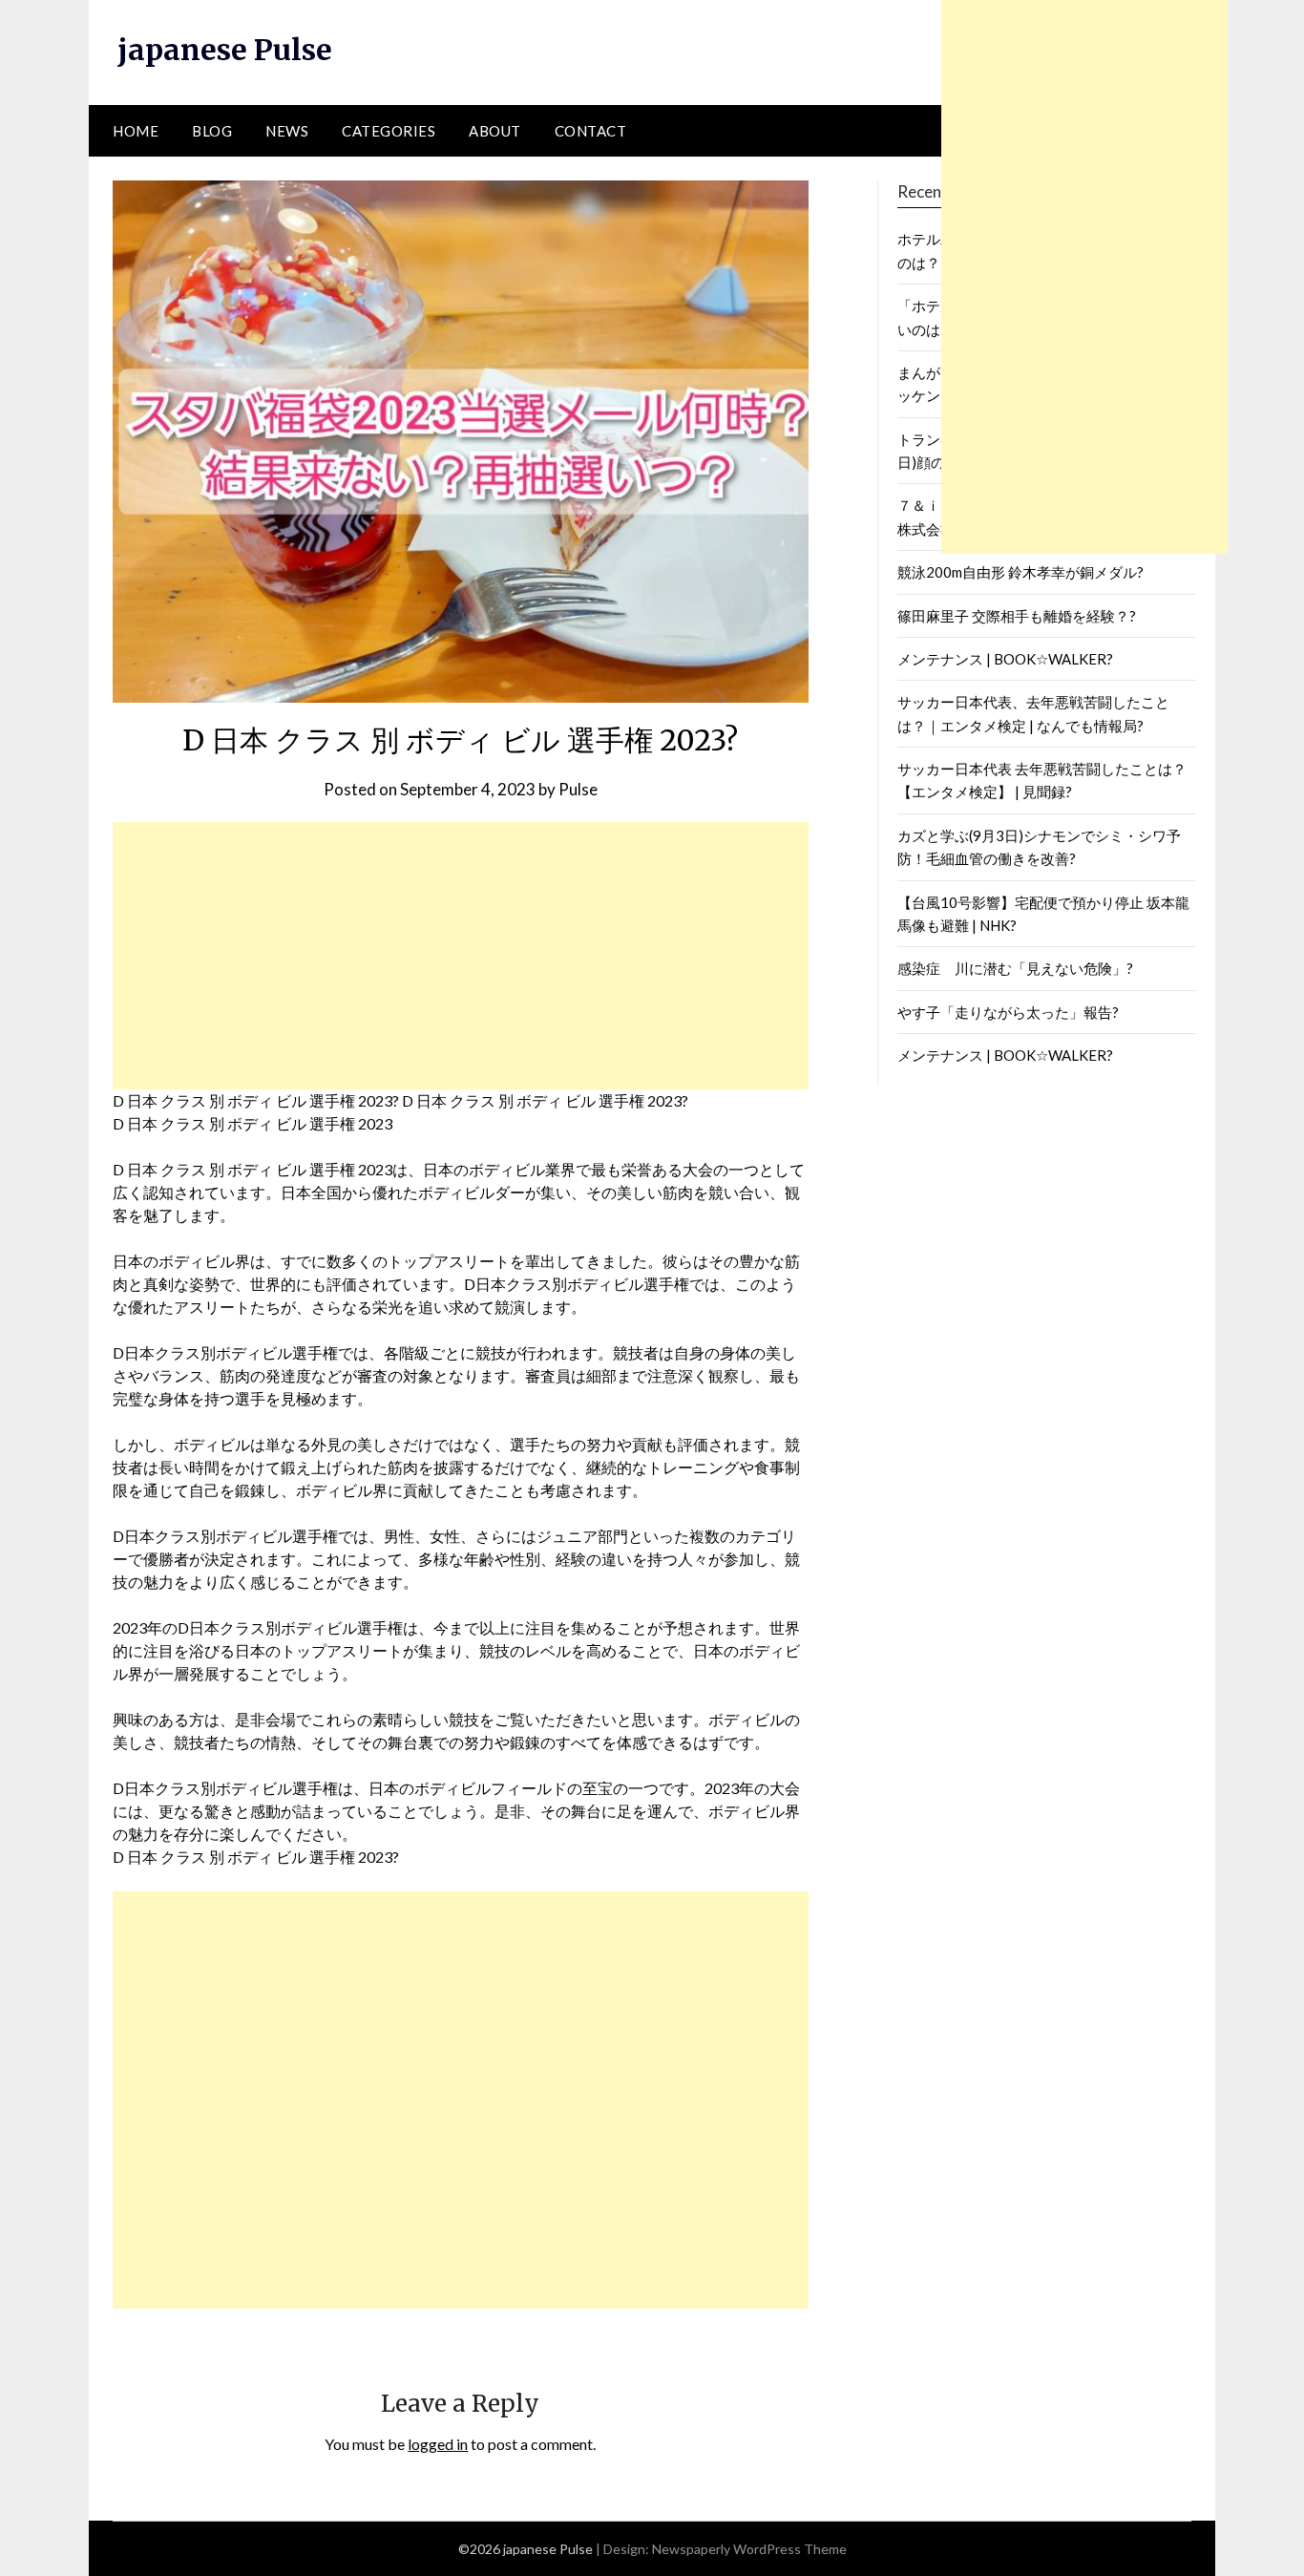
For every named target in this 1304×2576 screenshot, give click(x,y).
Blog (212, 131)
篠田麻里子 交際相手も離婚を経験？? (1017, 616)
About (495, 131)
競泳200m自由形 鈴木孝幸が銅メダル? (1020, 572)
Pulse (578, 789)
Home (136, 131)
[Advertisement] (461, 956)
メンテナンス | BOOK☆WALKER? (1005, 659)
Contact (591, 131)
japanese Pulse (225, 50)
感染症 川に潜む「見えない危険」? (1015, 968)
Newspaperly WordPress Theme (749, 2549)
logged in (438, 2444)
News (287, 131)
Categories (389, 131)
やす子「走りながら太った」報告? (1008, 1012)
